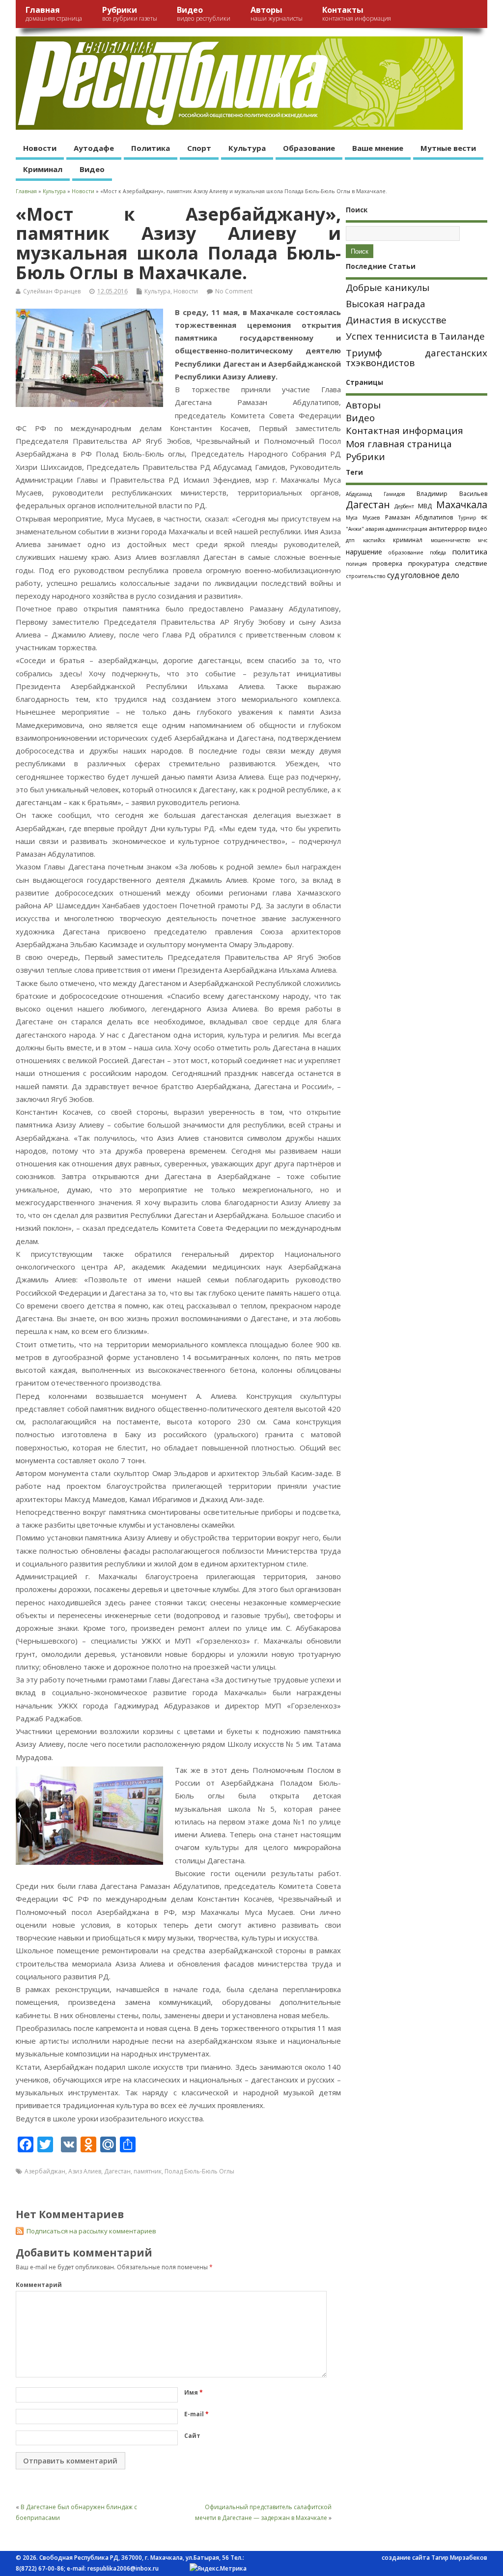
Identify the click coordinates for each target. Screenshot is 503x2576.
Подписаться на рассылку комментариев (91, 2231)
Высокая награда (386, 304)
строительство (366, 576)
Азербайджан (45, 2171)
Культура (247, 148)
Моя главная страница (399, 444)
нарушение (364, 552)
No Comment (234, 291)
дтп (350, 540)
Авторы (277, 14)
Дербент (404, 506)
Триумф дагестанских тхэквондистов (417, 358)
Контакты (357, 14)
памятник (148, 2171)
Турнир (467, 518)
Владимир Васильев (452, 494)
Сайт (192, 2436)
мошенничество (450, 540)
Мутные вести (448, 148)
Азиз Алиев (85, 2171)
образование (406, 552)
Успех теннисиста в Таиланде (415, 336)
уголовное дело (430, 575)
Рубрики (130, 14)
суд (393, 575)
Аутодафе (94, 148)
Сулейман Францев (52, 291)
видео (478, 528)
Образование (309, 148)
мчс (483, 540)
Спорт (199, 148)
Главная (54, 14)
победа (438, 552)
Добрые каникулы (388, 288)
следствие (471, 563)
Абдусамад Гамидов (375, 494)
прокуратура (429, 563)
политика (470, 551)
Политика (151, 148)
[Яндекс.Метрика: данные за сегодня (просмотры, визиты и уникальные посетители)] (218, 2569)
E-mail (196, 2414)
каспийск (374, 540)
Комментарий (39, 2285)
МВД (425, 506)
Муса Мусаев (363, 518)
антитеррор (448, 528)
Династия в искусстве (396, 320)
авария (375, 529)
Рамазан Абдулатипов (419, 517)
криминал (408, 540)
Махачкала (462, 505)
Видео (204, 14)
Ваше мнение (378, 148)
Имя (194, 2392)
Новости (40, 148)
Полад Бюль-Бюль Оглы (199, 2171)
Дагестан (117, 2171)
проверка (387, 563)
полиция (356, 564)
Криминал (43, 169)
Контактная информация (405, 431)
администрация (406, 529)
